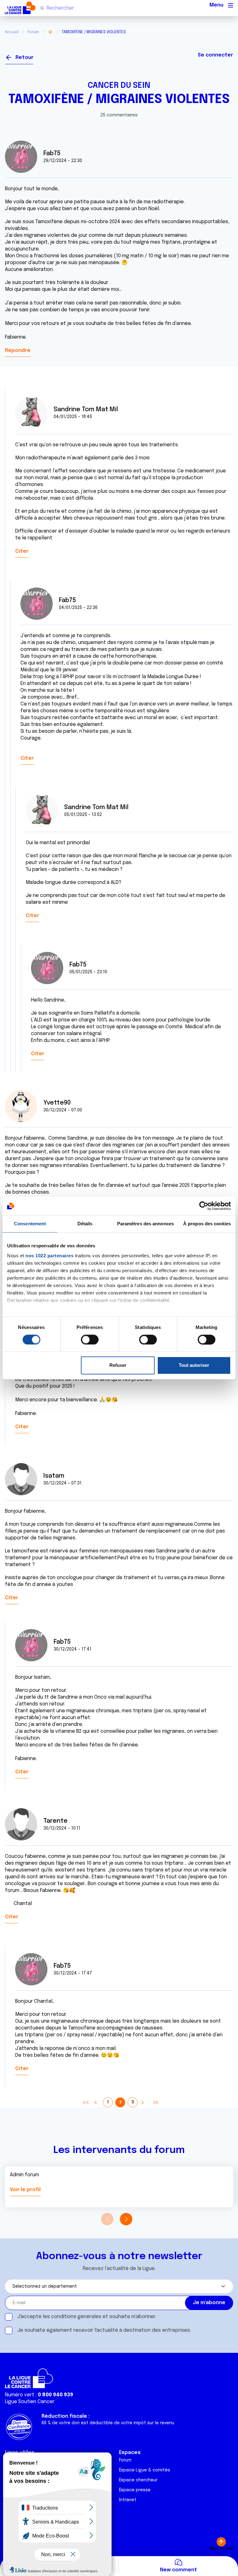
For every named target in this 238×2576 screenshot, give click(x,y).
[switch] (90, 1340)
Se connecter (215, 55)
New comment (178, 2570)
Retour (24, 58)
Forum (33, 32)
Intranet (128, 2500)
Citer (22, 551)
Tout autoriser (194, 1365)
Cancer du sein (119, 86)
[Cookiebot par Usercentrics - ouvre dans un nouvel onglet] (204, 1206)
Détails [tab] (85, 1224)
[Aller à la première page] (86, 2102)
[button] (126, 2219)
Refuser (118, 1365)
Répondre (18, 351)
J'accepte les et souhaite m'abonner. (87, 2317)
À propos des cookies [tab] (207, 1224)
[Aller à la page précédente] (95, 2102)
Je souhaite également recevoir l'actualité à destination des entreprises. (104, 2330)
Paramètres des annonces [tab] (145, 1224)
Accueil (12, 32)
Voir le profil (25, 2190)
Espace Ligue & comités (145, 2470)
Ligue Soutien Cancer (30, 2402)
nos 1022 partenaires (49, 1256)
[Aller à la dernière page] (155, 2102)
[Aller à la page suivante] (143, 2102)
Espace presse (135, 2490)
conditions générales (76, 2317)
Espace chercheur (138, 2480)
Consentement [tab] (30, 1224)
